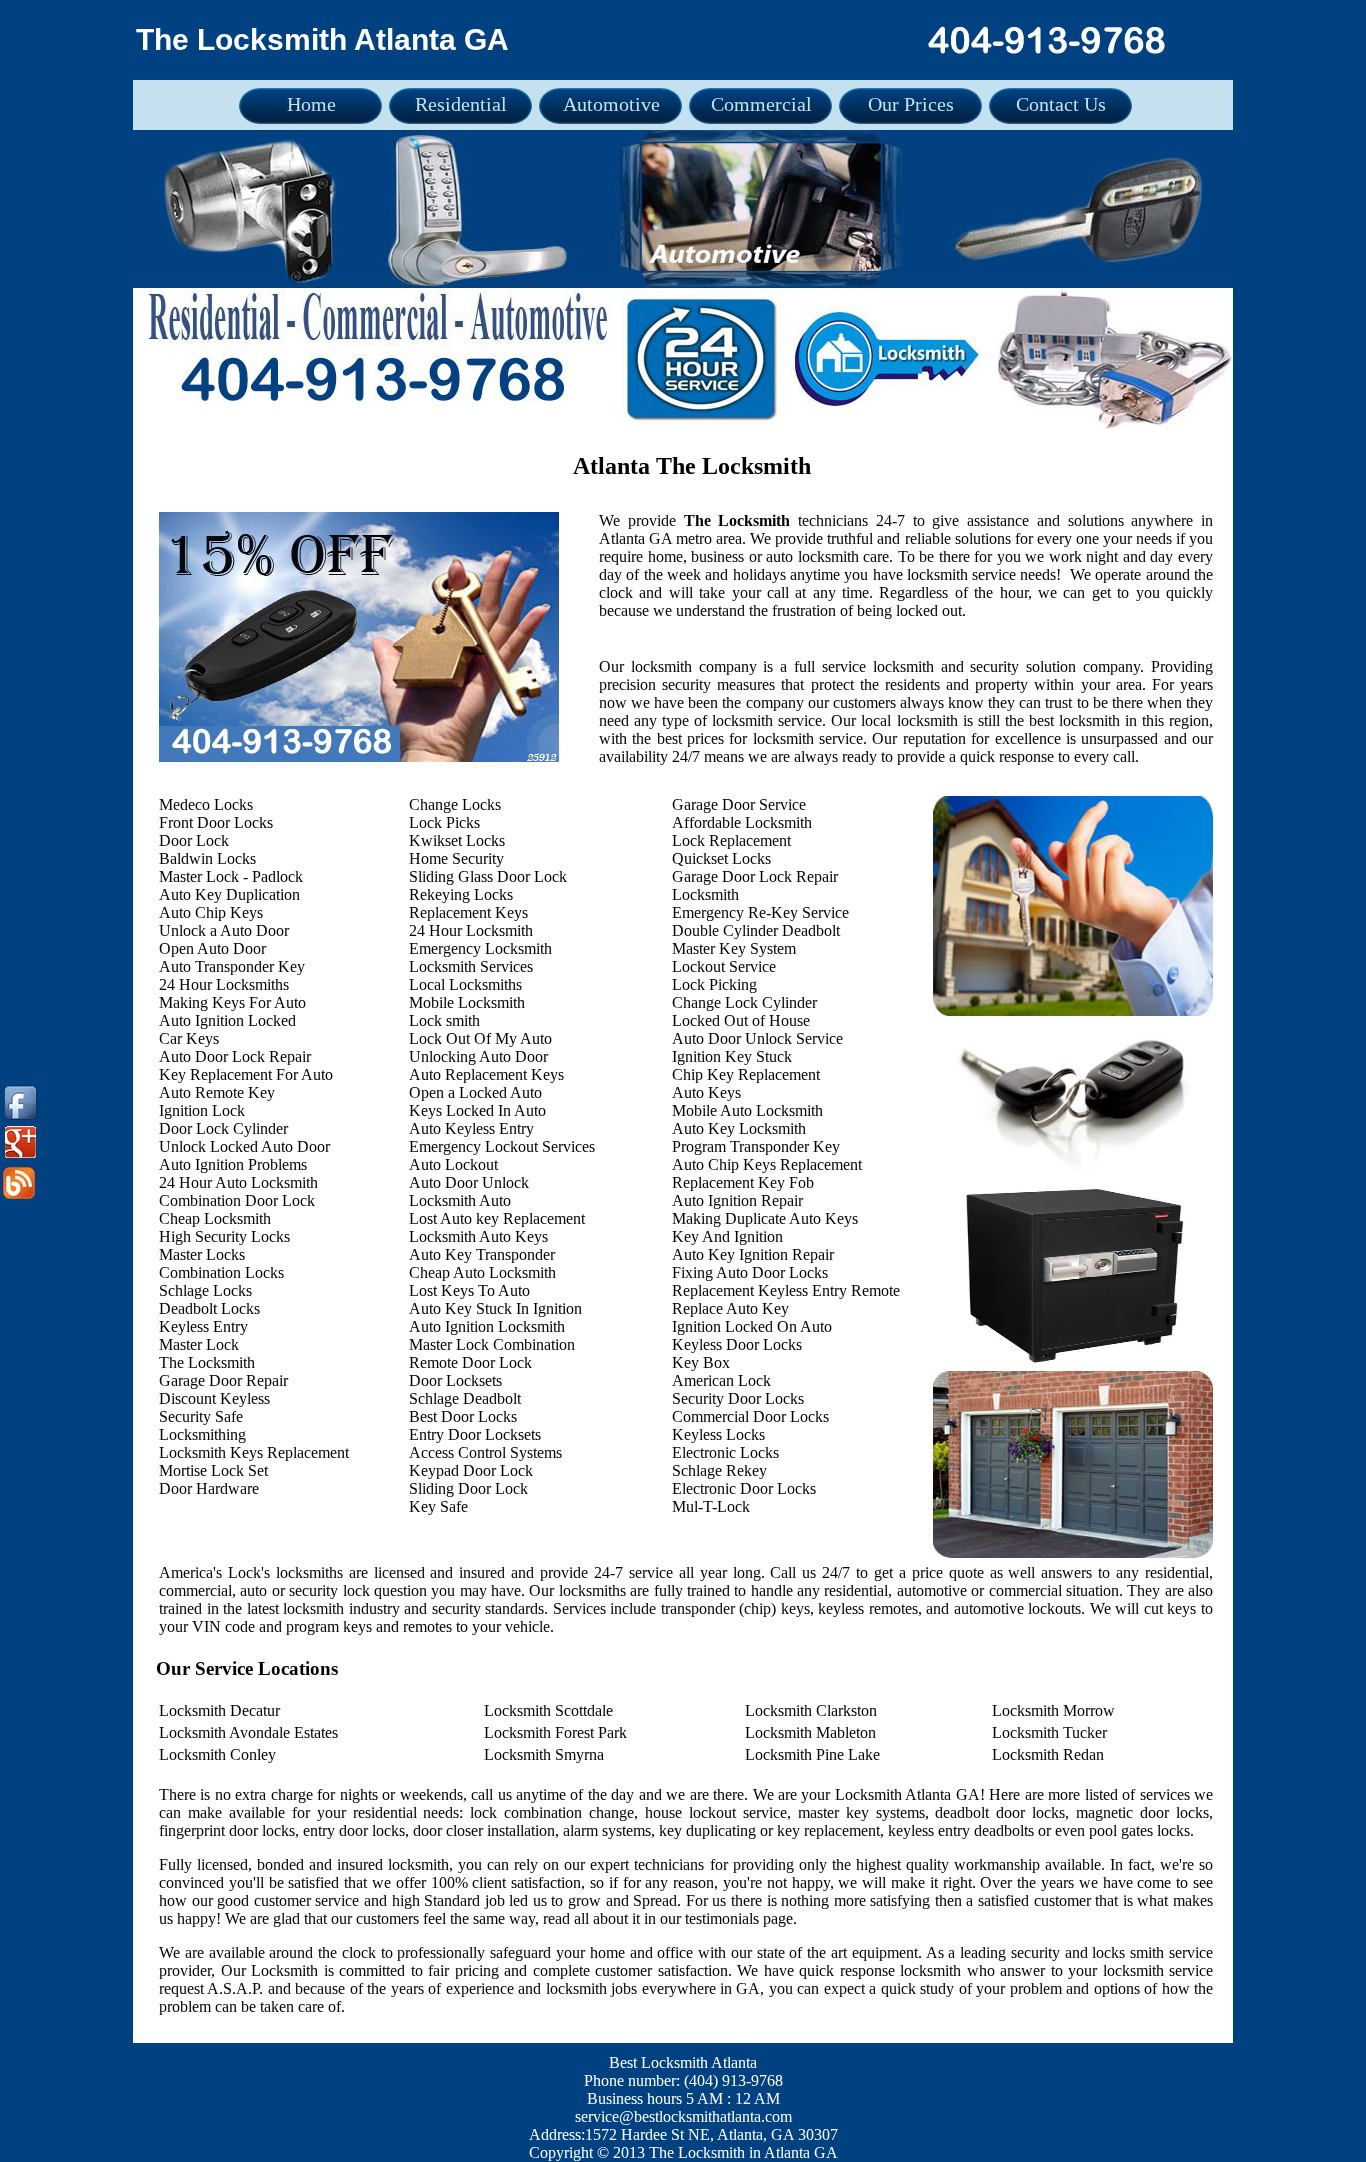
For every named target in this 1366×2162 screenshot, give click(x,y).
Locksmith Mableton (810, 1732)
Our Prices (911, 104)
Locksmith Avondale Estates (248, 1732)
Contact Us (1061, 104)
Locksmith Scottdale (548, 1710)
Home (311, 104)
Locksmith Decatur (219, 1710)
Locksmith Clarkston (811, 1710)
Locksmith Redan (1048, 1754)
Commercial (761, 104)
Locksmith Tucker (1049, 1732)
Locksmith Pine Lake (812, 1754)
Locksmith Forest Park (555, 1732)
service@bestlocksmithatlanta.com (683, 2116)
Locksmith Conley (217, 1754)
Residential (461, 104)
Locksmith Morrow (1053, 1710)
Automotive (611, 104)
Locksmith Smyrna (544, 1754)
